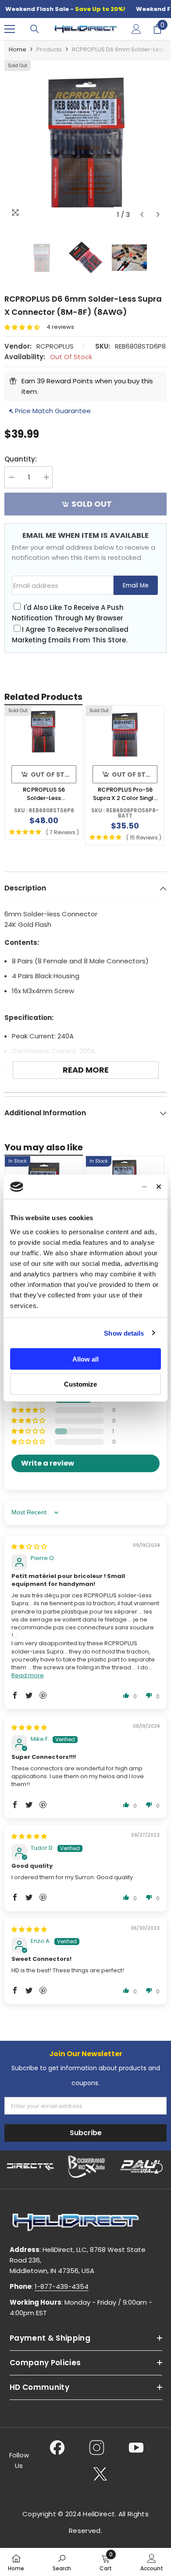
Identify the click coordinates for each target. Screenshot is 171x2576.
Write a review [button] (48, 1463)
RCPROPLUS (55, 346)
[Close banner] (159, 1187)
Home (18, 49)
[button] (142, 214)
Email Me (136, 585)
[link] (62, 2562)
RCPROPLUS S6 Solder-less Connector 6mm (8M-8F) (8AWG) (44, 794)
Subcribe (86, 2133)
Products (49, 49)
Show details (124, 1333)
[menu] (10, 29)
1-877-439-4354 (62, 2286)
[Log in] (136, 29)
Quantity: (21, 459)
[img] (29, 1547)
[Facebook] (57, 2447)
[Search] (35, 29)
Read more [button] (28, 1675)
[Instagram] (97, 2447)
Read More (86, 1070)
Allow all (85, 1359)
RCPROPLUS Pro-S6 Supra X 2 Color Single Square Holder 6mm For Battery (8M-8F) (125, 794)
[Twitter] (100, 2474)
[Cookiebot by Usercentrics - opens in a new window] (110, 1187)
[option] (85, 142)
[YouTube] (136, 2447)
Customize (80, 1384)
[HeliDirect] (31, 2167)
